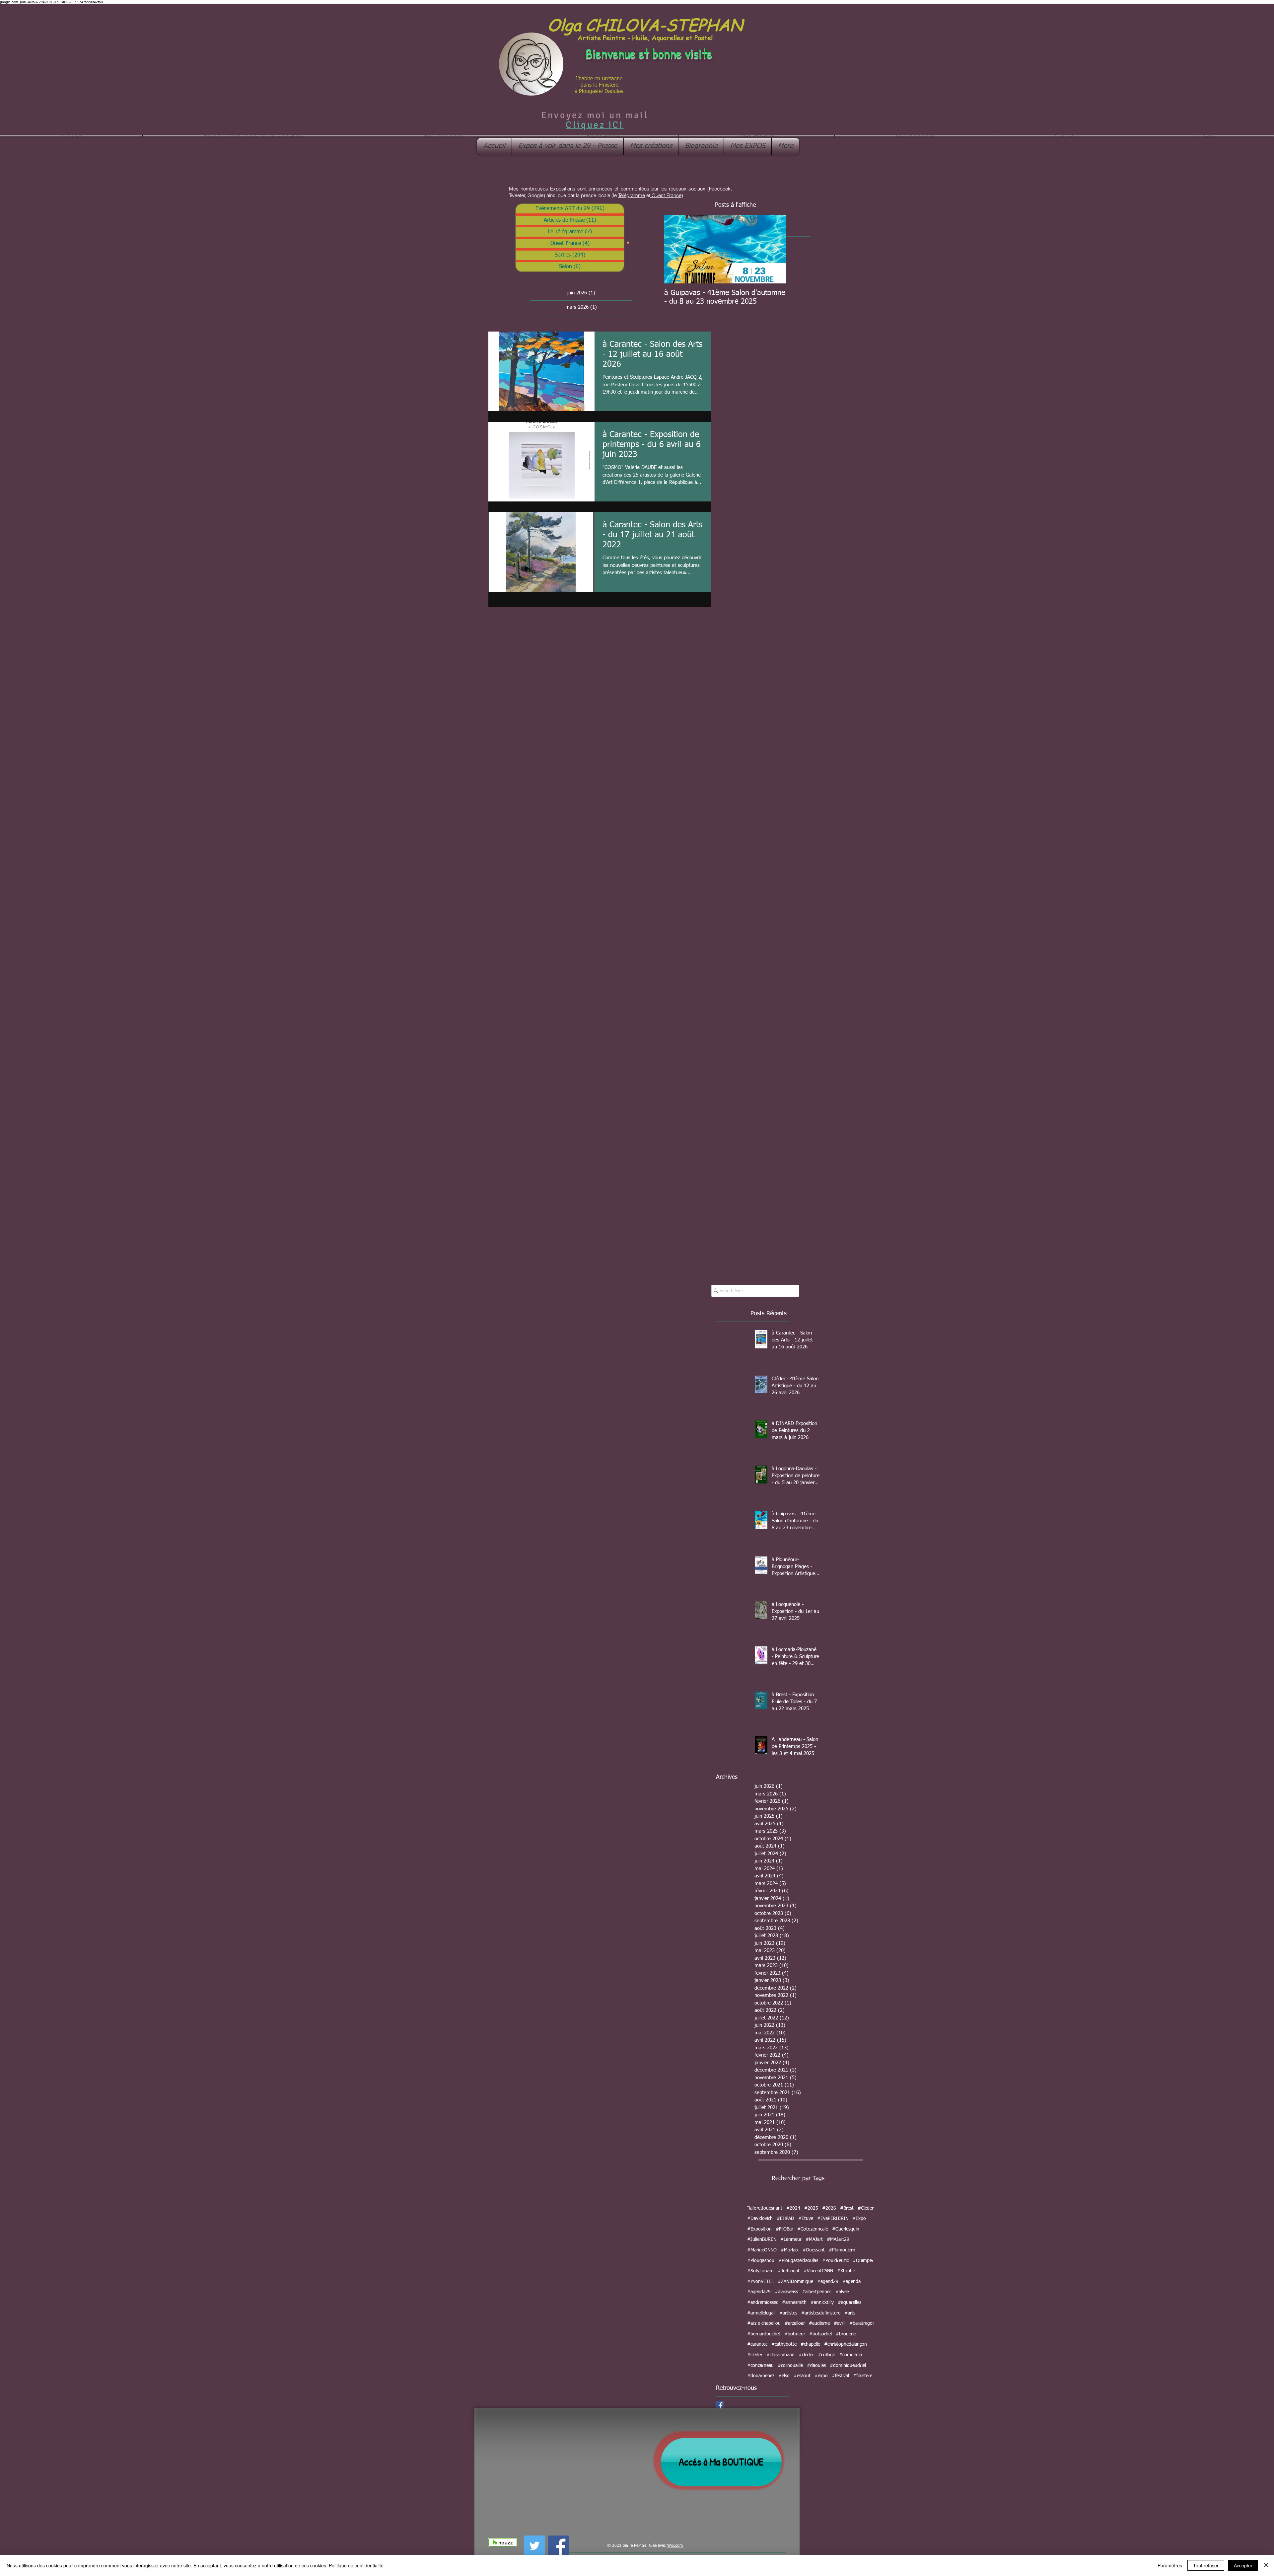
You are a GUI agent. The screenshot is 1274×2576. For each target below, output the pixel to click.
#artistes (788, 2313)
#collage (826, 2355)
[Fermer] (1266, 2565)
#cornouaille (790, 2366)
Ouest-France (666, 195)
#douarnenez (761, 2376)
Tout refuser (1206, 2565)
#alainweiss (786, 2292)
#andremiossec (763, 2303)
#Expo (859, 2219)
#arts (850, 2313)
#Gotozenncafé (813, 2229)
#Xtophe (846, 2271)
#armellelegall (761, 2313)
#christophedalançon (846, 2344)
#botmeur (795, 2334)
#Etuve (806, 2219)
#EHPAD (785, 2219)
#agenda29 (759, 2292)
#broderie (846, 2334)
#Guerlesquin (846, 2229)
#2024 (793, 2208)
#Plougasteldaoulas (798, 2261)
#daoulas (816, 2366)
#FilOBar (784, 2229)
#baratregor (862, 2323)
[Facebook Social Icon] (720, 2405)
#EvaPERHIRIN (833, 2219)
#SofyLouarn (760, 2271)
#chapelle (810, 2344)
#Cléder (866, 2208)
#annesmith (794, 2303)
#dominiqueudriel (848, 2366)
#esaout (802, 2376)
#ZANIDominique (795, 2282)
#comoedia (850, 2355)
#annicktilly (822, 2303)
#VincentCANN (818, 2271)
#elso (784, 2376)
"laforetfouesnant (765, 2208)
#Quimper (863, 2261)
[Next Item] (776, 249)
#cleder (755, 2355)
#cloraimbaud (780, 2355)
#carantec (757, 2344)
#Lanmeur (791, 2239)
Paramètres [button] (1170, 2565)
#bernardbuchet (764, 2334)
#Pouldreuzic (835, 2261)
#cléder (806, 2355)
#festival (840, 2376)
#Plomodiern (842, 2250)
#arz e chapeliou (764, 2323)
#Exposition (759, 2229)
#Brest (847, 2208)
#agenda (851, 2282)
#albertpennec (817, 2292)
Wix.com (675, 2546)
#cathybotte (784, 2344)
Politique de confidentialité (356, 2565)
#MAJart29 (838, 2239)
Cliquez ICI (595, 125)
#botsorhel (820, 2334)
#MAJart (814, 2239)
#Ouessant (814, 2250)
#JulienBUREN (762, 2239)
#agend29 (828, 2282)
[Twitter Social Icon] (534, 2546)
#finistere (863, 2376)
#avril (840, 2323)
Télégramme (632, 195)
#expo (821, 2376)
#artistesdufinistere (821, 2313)
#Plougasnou (761, 2261)
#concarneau (760, 2366)
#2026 (829, 2208)
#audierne (819, 2323)
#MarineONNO (762, 2250)
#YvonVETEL (760, 2282)
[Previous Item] (675, 249)
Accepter (1243, 2565)
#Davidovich (760, 2219)
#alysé (842, 2292)
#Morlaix (790, 2250)
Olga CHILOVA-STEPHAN (645, 24)
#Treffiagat (789, 2271)
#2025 (811, 2208)
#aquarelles (849, 2303)
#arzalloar (795, 2323)
